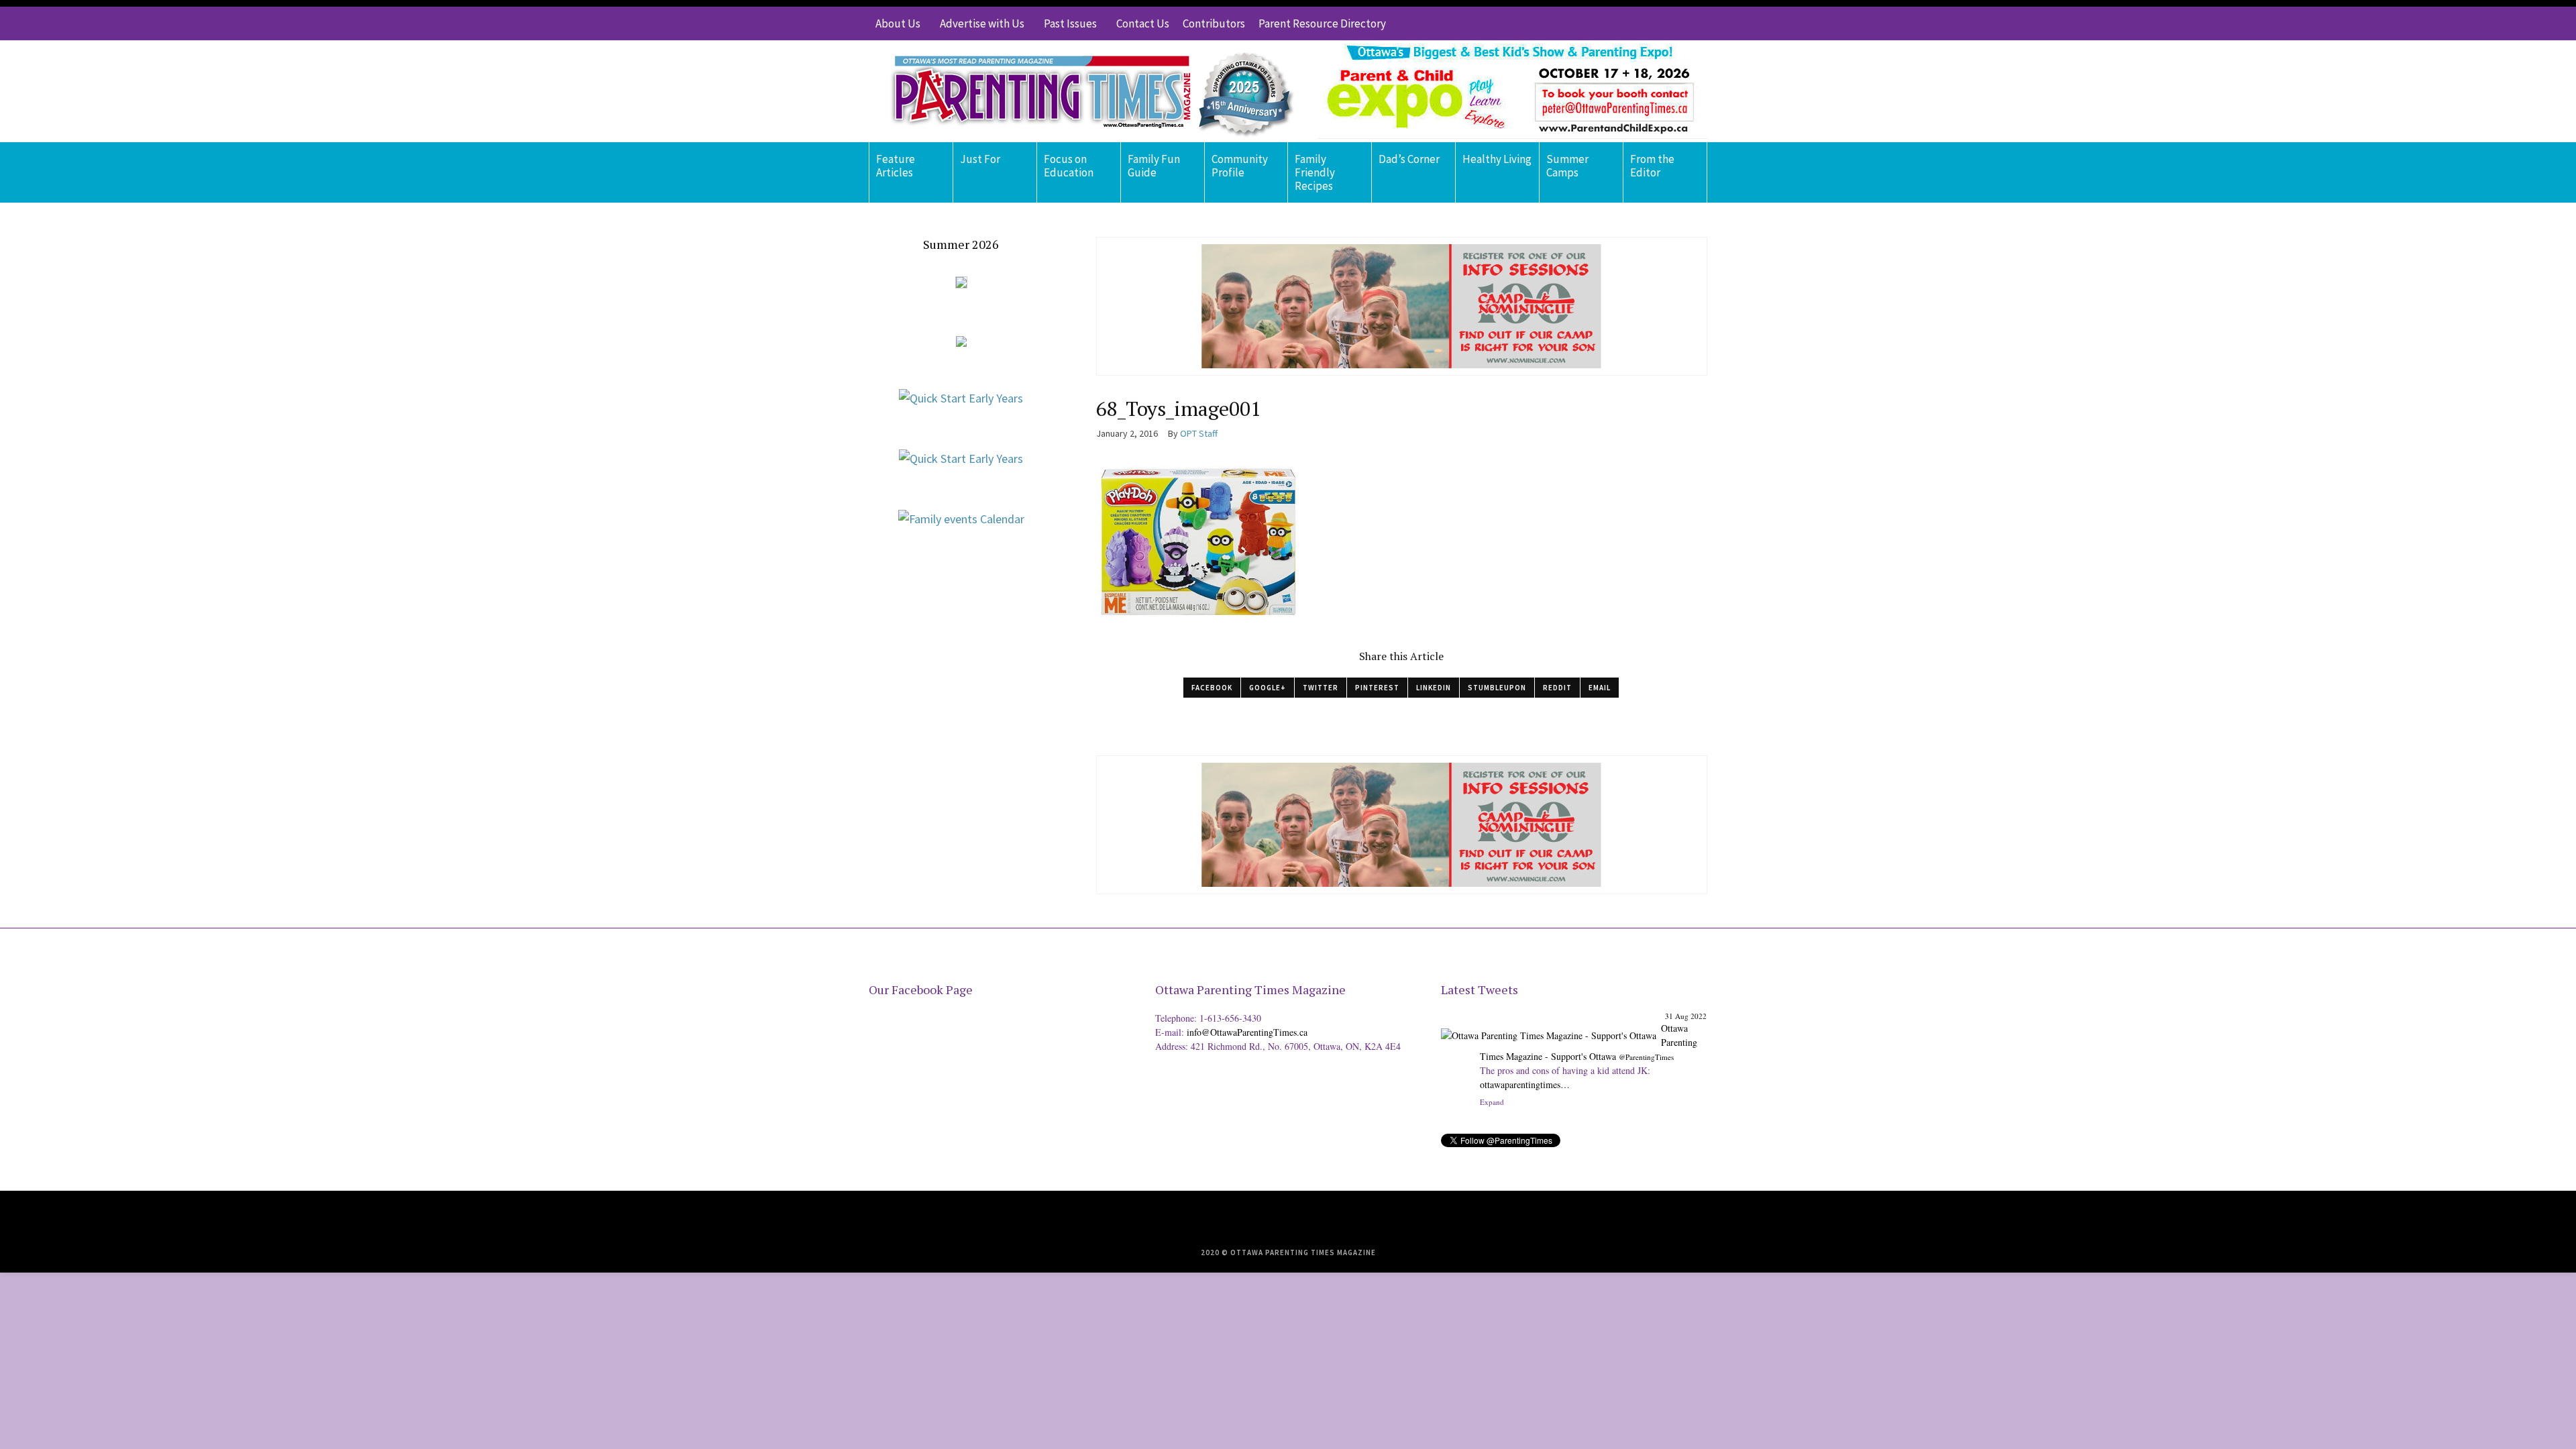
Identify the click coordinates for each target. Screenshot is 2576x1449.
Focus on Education (1069, 166)
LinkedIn (1434, 688)
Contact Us (1143, 23)
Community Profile (1240, 166)
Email (1600, 688)
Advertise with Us (982, 23)
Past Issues (1070, 23)
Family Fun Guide (1154, 166)
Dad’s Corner (1409, 159)
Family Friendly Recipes (1315, 172)
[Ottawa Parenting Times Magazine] (1084, 91)
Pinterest (1377, 688)
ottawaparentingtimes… (1525, 1084)
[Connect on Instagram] (1677, 23)
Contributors (1214, 23)
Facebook (1212, 688)
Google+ (1268, 688)
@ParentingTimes (1646, 1057)
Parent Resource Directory (1322, 23)
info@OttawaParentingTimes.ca (1247, 1032)
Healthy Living (1497, 159)
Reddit (1557, 688)
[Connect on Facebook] (1657, 23)
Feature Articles (896, 166)
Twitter (1321, 688)
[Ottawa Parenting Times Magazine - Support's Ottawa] (1549, 1025)
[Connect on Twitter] (1637, 23)
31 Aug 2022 (1686, 1016)
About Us (898, 23)
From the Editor (1652, 166)
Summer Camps (1567, 166)
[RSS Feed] (1617, 23)
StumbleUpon (1497, 688)
